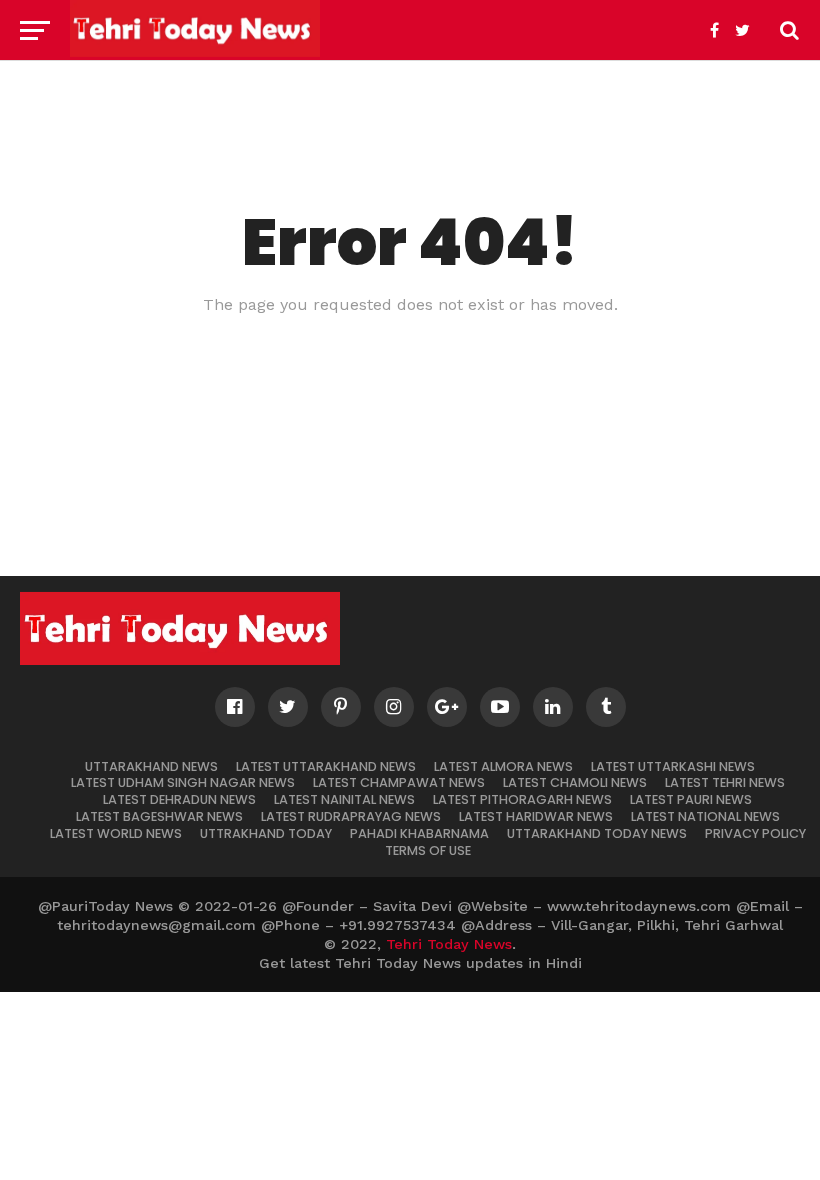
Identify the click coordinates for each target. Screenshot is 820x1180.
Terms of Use (428, 850)
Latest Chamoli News (575, 782)
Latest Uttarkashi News (673, 766)
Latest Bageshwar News (159, 816)
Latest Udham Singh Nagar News (183, 782)
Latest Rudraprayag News (351, 816)
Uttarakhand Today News (597, 833)
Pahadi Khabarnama (419, 833)
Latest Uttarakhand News (326, 766)
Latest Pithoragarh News (522, 799)
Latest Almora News (503, 766)
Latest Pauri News (691, 799)
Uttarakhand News (151, 766)
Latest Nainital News (344, 799)
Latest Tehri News (725, 782)
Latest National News (705, 816)
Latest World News (116, 833)
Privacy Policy (755, 833)
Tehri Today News (449, 944)
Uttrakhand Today (266, 833)
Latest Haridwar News (536, 816)
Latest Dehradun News (179, 799)
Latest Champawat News (399, 782)
